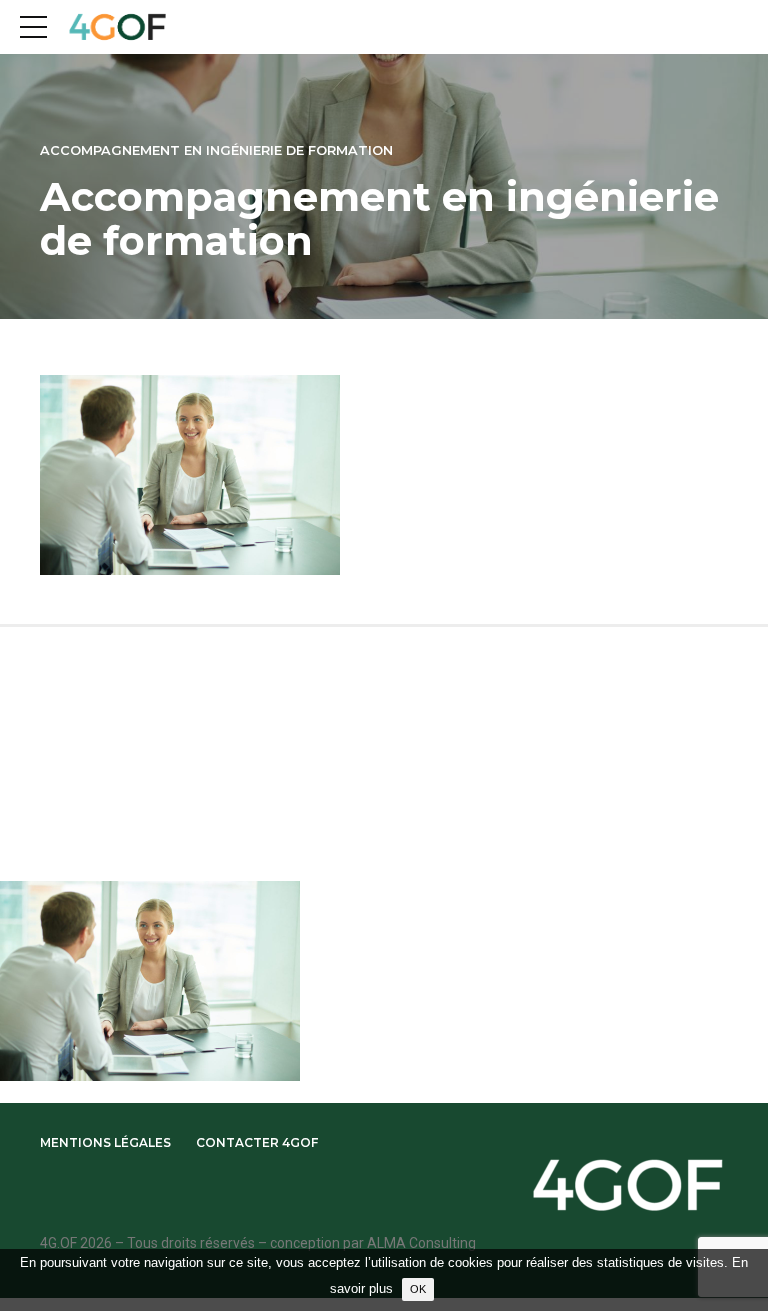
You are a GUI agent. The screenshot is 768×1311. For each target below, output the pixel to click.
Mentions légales (105, 1142)
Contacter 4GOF (257, 1142)
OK (418, 1289)
